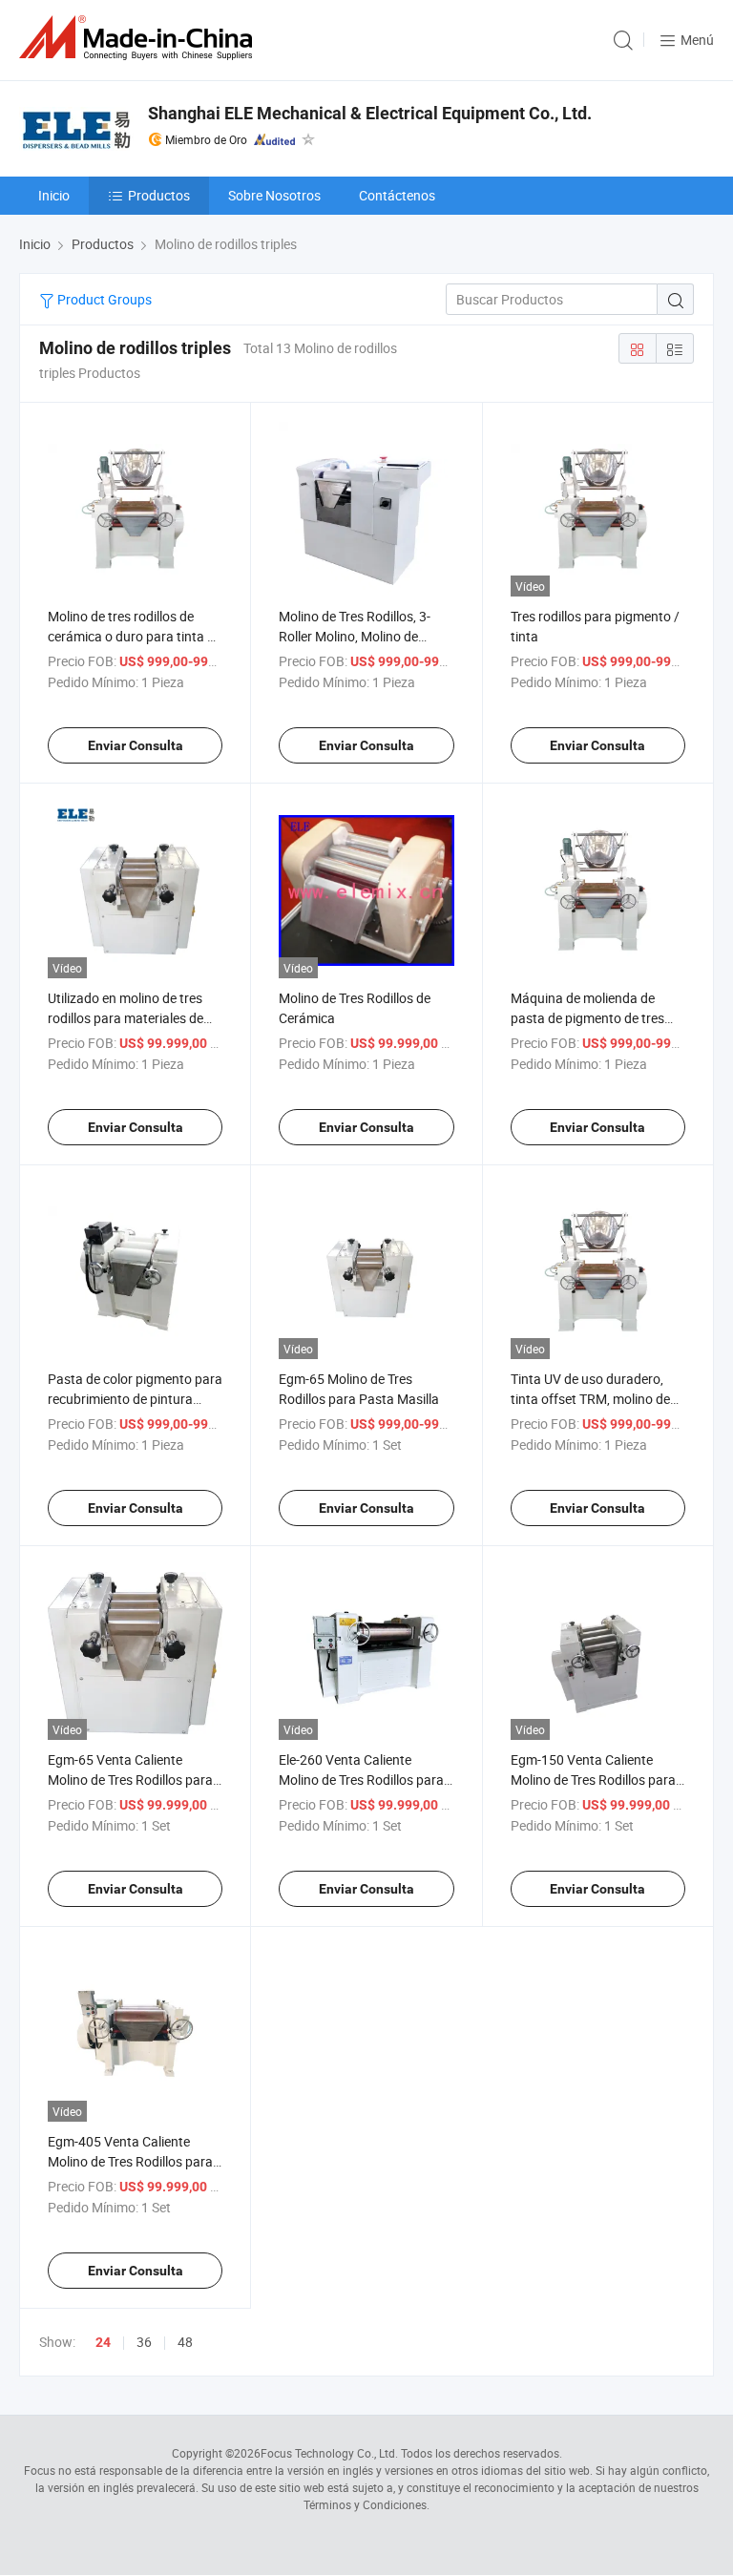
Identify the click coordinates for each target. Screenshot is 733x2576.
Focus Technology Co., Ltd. (329, 2453)
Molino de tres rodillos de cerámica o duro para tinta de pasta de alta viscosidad (135, 636)
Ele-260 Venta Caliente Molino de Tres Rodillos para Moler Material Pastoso (361, 1780)
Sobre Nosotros (274, 195)
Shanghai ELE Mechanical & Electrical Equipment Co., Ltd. (370, 113)
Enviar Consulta (136, 745)
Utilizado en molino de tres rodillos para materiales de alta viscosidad (126, 1018)
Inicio (54, 195)
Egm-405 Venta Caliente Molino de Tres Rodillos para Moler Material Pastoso (130, 2161)
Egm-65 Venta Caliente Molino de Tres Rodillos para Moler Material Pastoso (130, 1780)
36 (144, 2342)
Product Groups (103, 299)
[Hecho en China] (139, 38)
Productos (159, 195)
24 (103, 2342)
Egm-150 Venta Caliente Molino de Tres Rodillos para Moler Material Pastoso (593, 1780)
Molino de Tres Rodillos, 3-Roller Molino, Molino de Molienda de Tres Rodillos (355, 636)
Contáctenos (397, 195)
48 (185, 2342)
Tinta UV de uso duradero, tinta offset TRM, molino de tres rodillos (590, 1399)
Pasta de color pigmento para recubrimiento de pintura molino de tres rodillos (135, 1399)
